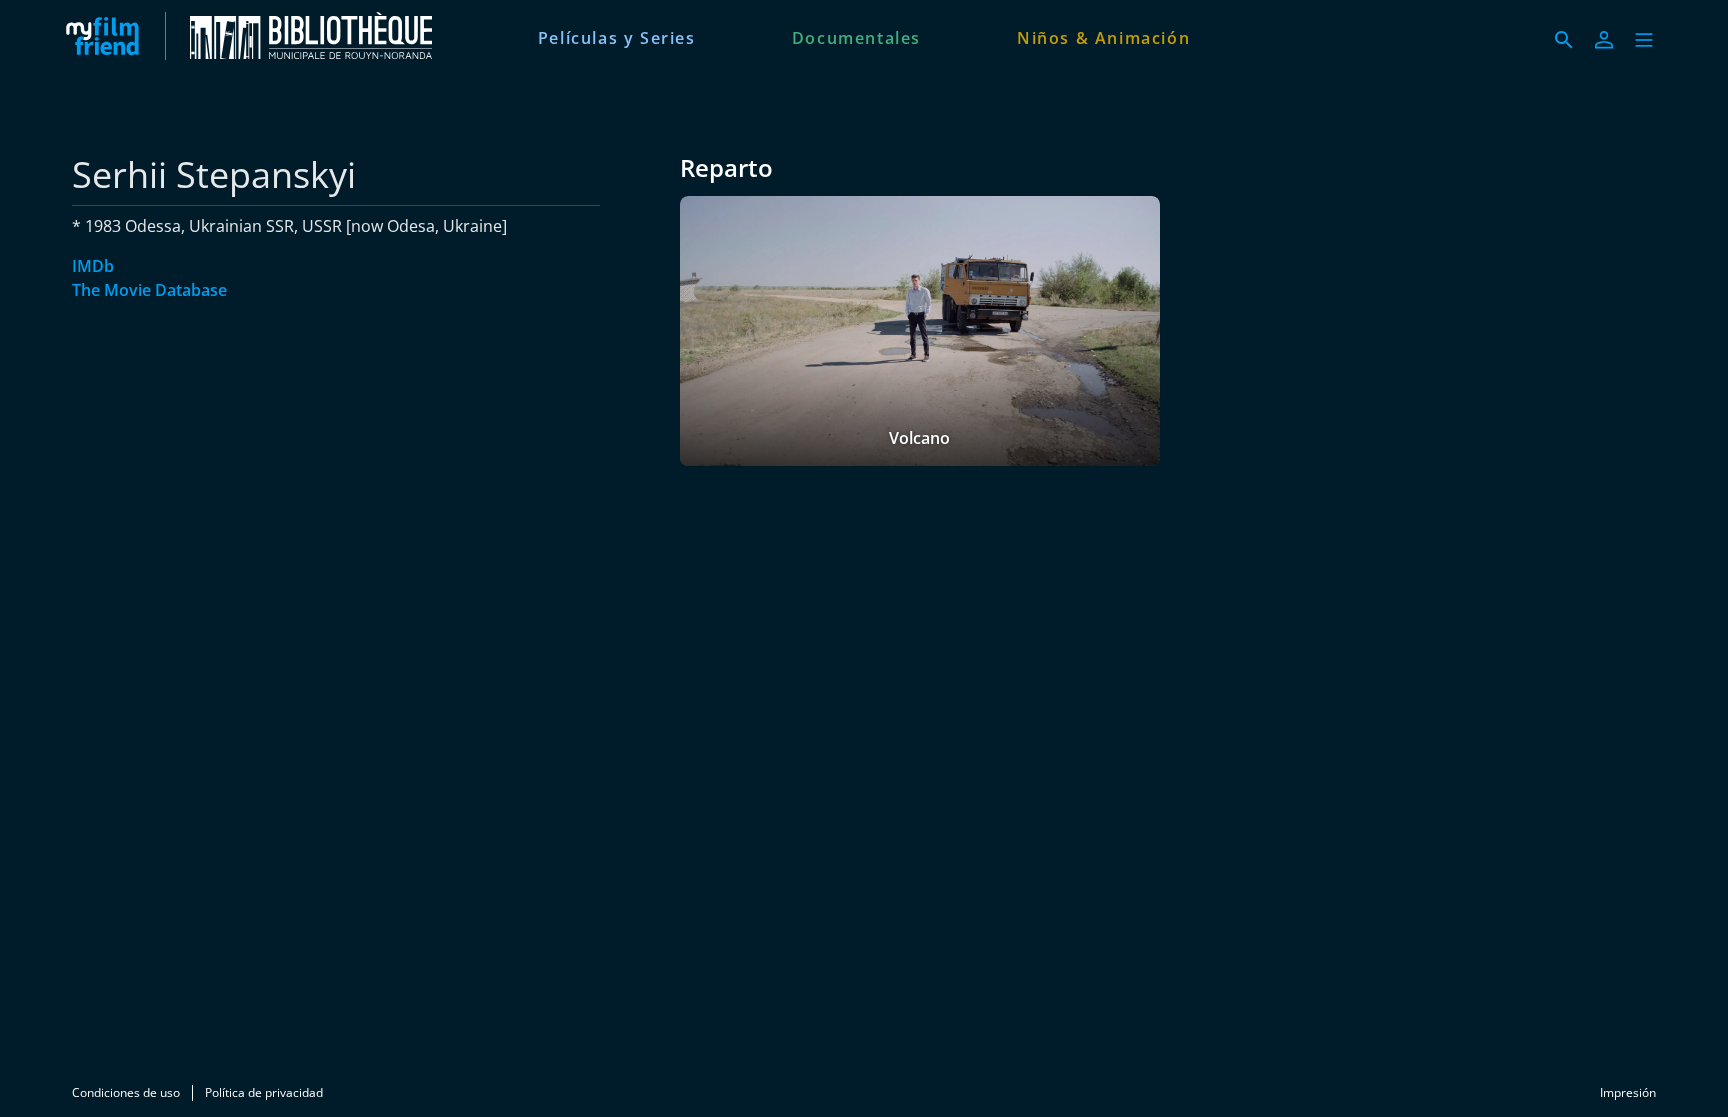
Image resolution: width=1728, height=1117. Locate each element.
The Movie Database (149, 290)
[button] (1644, 40)
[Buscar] (1564, 40)
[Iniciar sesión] (1604, 40)
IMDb (93, 266)
